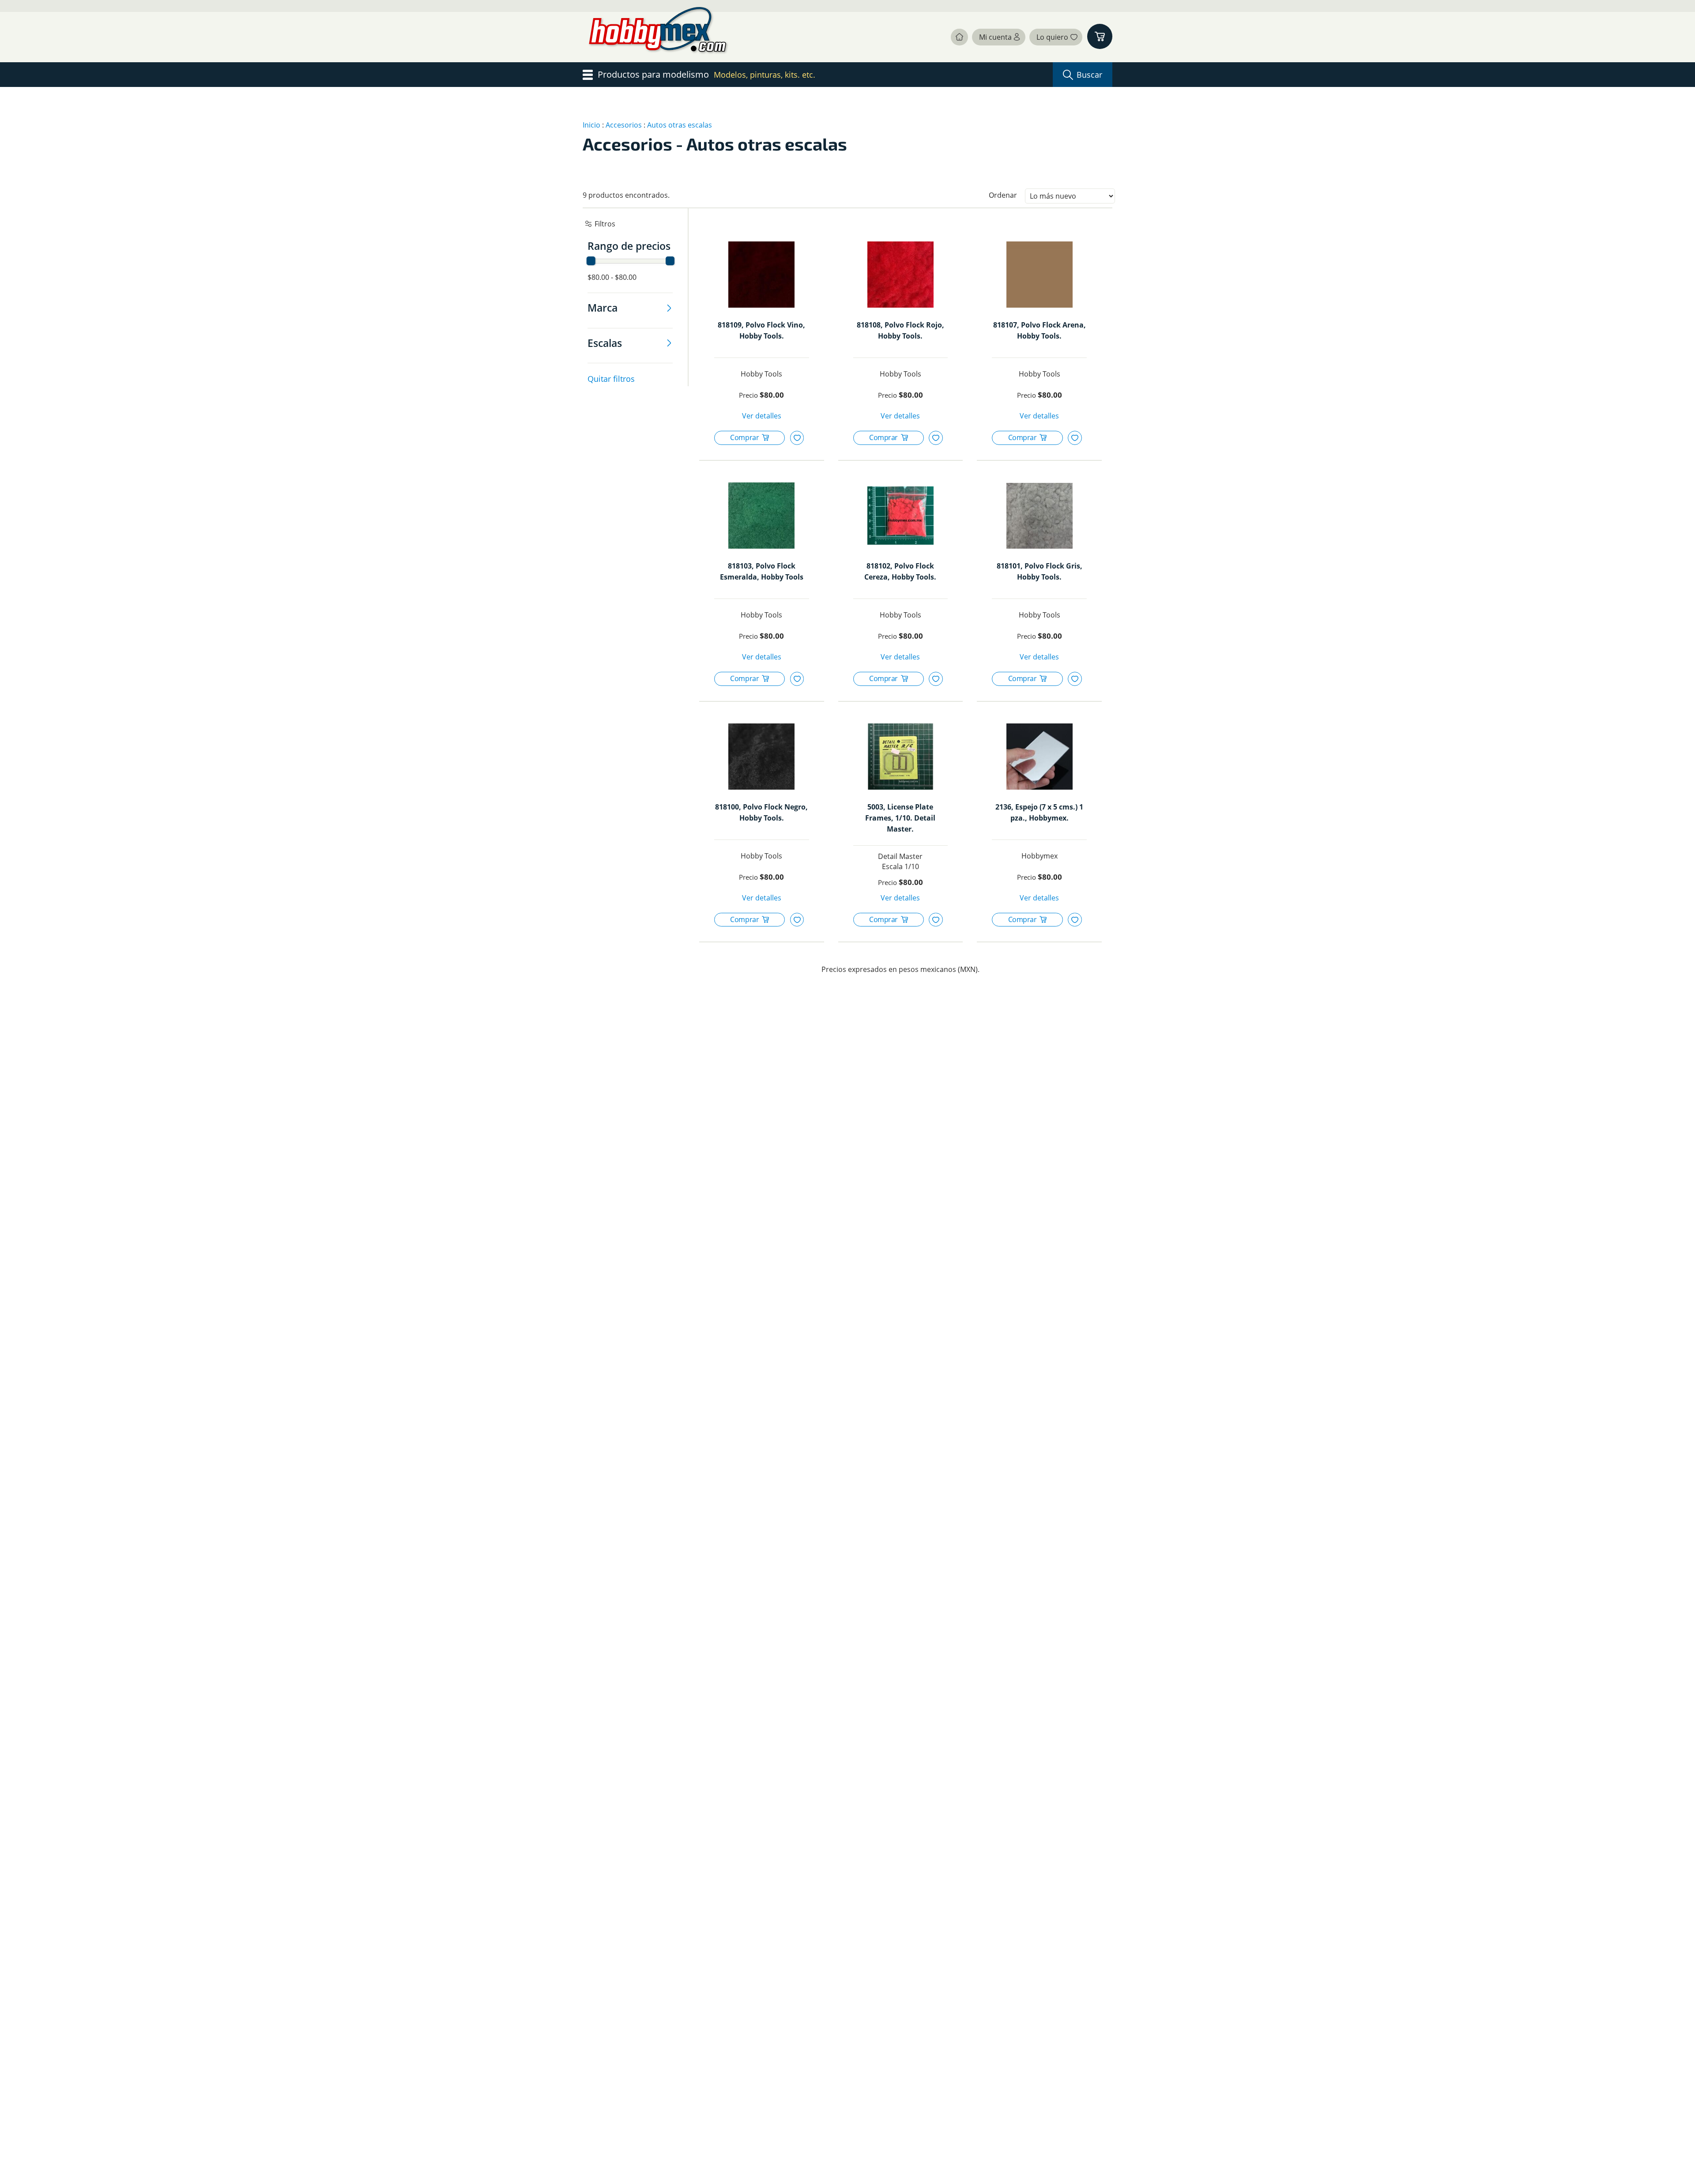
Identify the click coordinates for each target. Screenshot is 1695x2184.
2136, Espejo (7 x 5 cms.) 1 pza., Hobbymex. (1039, 812)
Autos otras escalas (680, 125)
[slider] (591, 261)
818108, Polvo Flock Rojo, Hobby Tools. (900, 330)
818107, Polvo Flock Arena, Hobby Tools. (1040, 330)
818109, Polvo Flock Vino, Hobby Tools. (761, 330)
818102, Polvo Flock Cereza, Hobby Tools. (900, 571)
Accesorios (624, 125)
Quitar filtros (611, 379)
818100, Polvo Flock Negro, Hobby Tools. (761, 812)
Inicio (591, 125)
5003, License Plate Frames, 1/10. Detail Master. (900, 818)
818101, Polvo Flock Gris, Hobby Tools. (1040, 571)
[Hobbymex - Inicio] (660, 37)
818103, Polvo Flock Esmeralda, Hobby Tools (762, 571)
